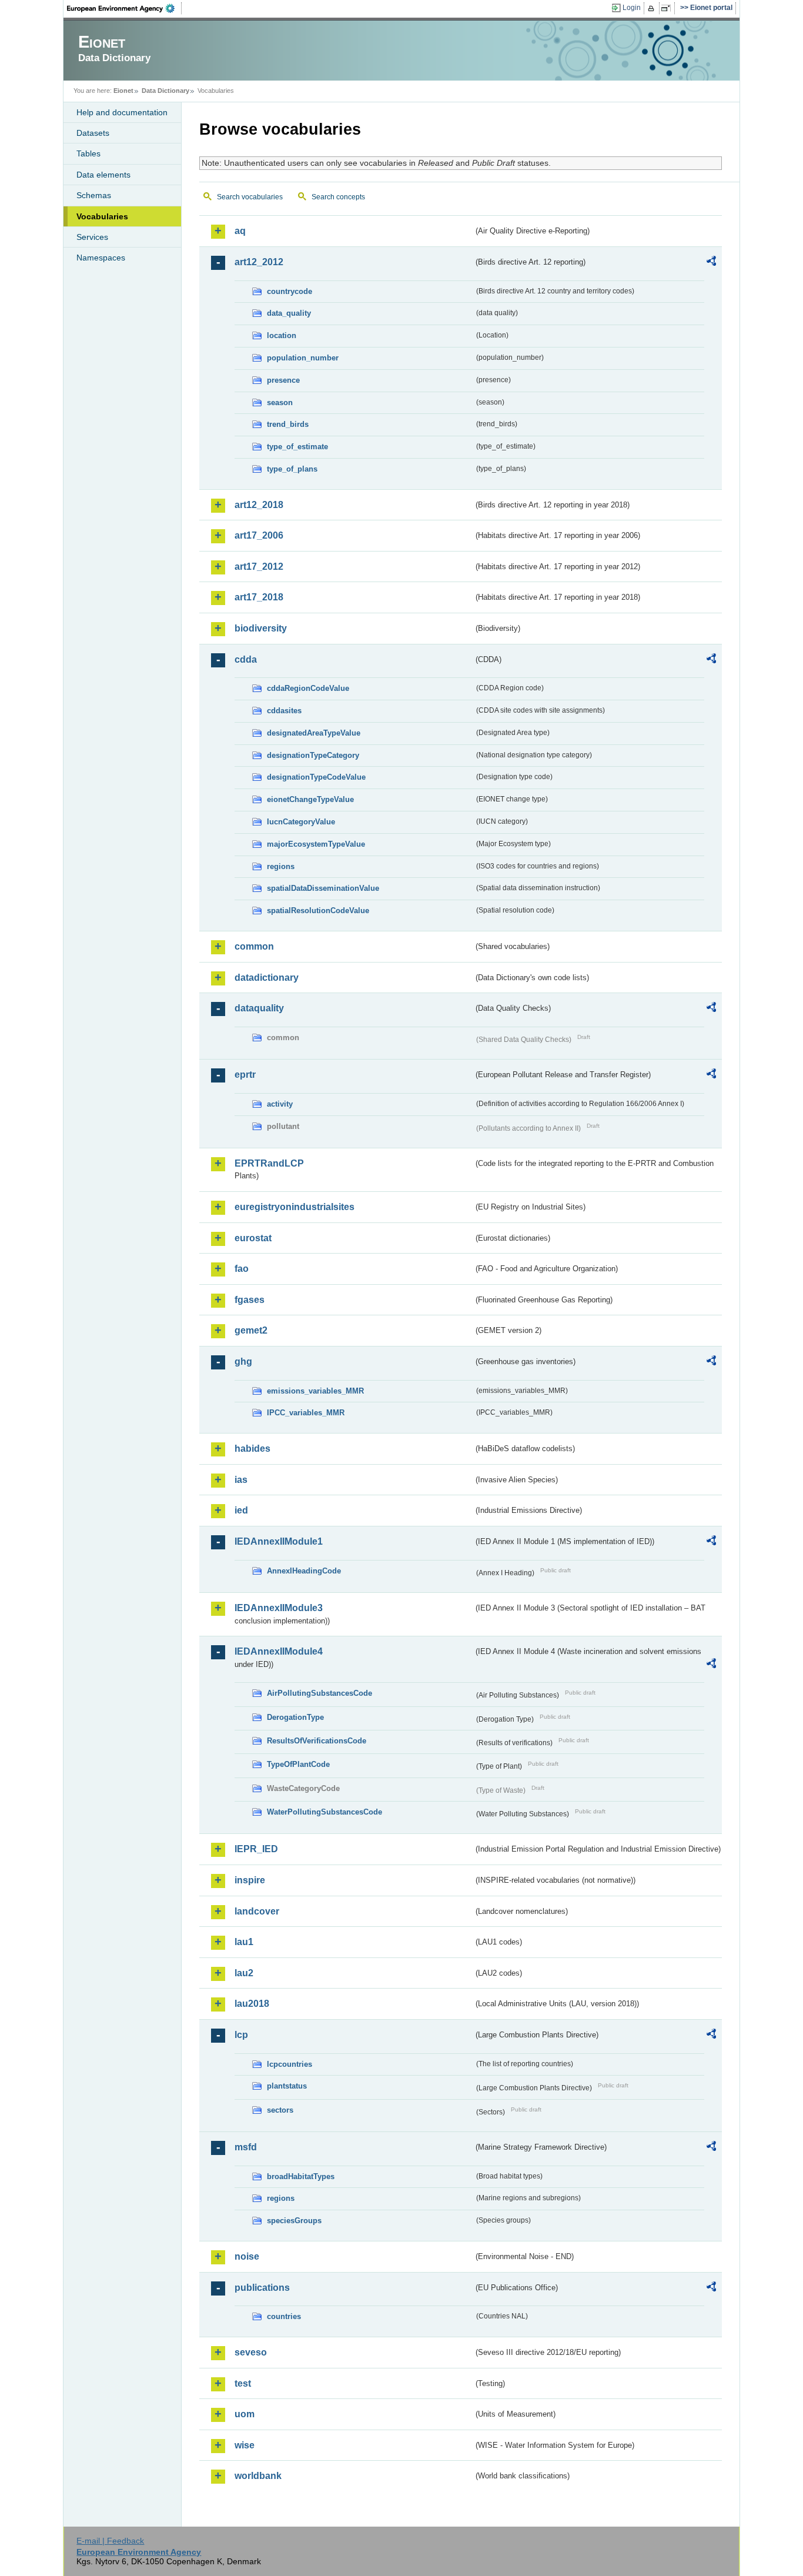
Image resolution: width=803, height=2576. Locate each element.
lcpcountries (290, 2064)
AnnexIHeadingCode (304, 1571)
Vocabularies (102, 216)
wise (245, 2445)
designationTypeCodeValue (316, 777)
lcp (241, 2035)
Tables (88, 153)
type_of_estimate (297, 447)
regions (281, 866)
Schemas (94, 195)
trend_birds (288, 424)
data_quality (289, 313)
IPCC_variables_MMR (306, 1413)
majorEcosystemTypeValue (316, 844)
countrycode (290, 291)
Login (632, 8)
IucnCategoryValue (301, 822)
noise (247, 2256)
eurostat (253, 1238)
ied (241, 1510)
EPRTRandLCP (269, 1163)
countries (284, 2316)
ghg (243, 1361)
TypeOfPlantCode (298, 1764)
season (280, 402)
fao (242, 1269)
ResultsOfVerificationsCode (317, 1741)
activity (280, 1104)
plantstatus (287, 2086)
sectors (280, 2110)
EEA (125, 8)
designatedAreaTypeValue (314, 733)
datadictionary (267, 978)
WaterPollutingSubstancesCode (324, 1812)
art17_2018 (259, 597)
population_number (303, 358)
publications (262, 2288)
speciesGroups (294, 2221)
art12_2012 (259, 262)
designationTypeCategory (313, 755)
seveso (251, 2352)
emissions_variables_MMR (315, 1391)
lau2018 (252, 2004)
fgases (250, 1300)
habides (252, 1449)
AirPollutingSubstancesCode (319, 1693)
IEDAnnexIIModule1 (279, 1541)
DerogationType (295, 1717)
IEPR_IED (256, 1849)
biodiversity (261, 628)
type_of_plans (292, 469)
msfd (246, 2147)
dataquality (259, 1008)
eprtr (245, 1075)
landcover (257, 1911)
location (282, 335)
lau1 (244, 1942)
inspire (250, 1880)
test (243, 2383)
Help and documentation (122, 112)
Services (92, 237)
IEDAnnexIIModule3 (279, 1608)
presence (283, 380)
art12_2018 (259, 505)
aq (240, 231)
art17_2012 (259, 567)
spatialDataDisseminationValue (323, 888)
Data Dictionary (165, 91)
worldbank (258, 2476)
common (254, 946)
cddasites (284, 711)
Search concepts (338, 197)
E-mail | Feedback (110, 2541)
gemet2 (251, 1330)
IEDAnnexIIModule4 (279, 1651)
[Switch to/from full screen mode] (668, 8)
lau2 (244, 1973)
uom (245, 2414)
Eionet (123, 91)
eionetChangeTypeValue (310, 799)
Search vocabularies (250, 197)
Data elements (103, 175)
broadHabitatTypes (301, 2176)
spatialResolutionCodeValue (318, 911)
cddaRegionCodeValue (308, 688)
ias (241, 1480)
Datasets (93, 133)
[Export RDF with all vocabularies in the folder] (711, 263)
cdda (246, 659)
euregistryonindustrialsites (295, 1207)
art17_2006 (259, 535)
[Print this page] (653, 8)
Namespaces (101, 258)
